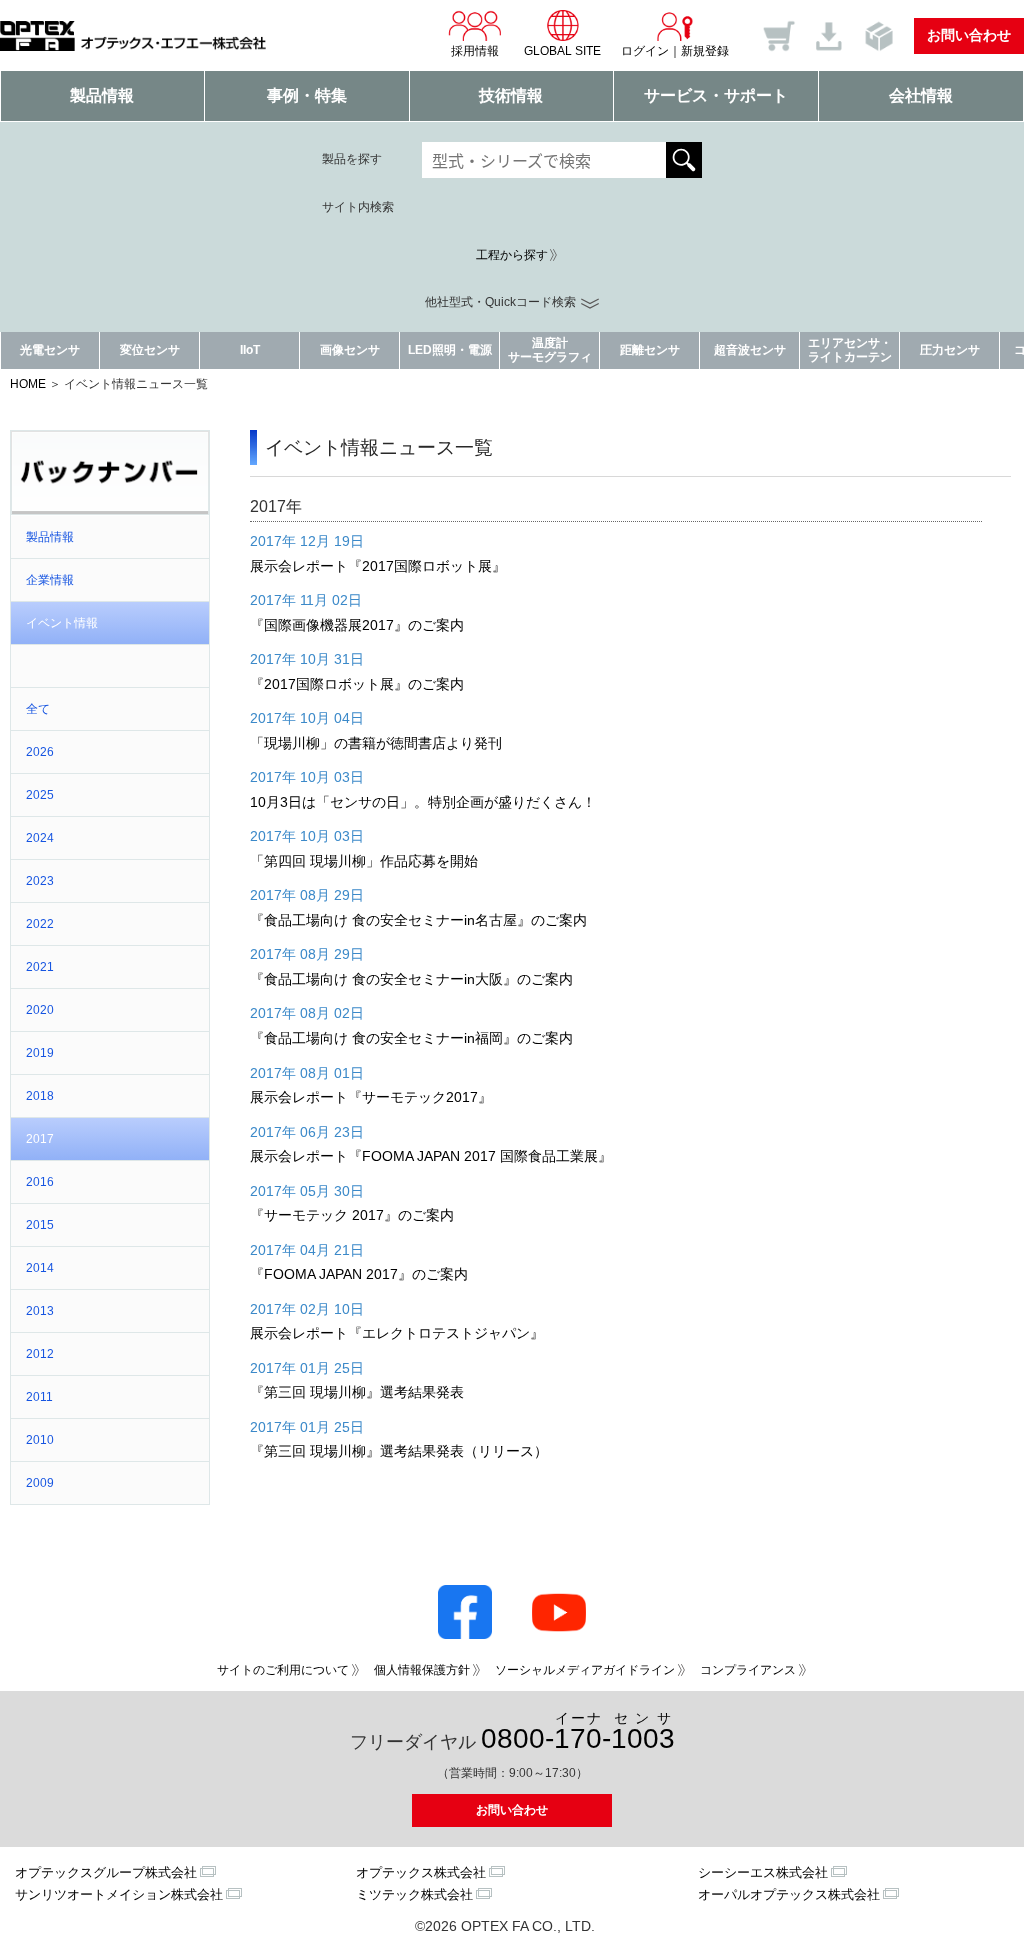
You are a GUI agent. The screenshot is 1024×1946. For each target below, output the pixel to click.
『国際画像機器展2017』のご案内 (357, 625)
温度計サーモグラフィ (550, 349)
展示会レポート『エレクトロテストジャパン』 (397, 1333)
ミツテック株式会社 (414, 1894)
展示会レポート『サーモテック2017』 (371, 1097)
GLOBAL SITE (562, 51)
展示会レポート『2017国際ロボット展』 (378, 566)
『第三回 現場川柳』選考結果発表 (357, 1392)
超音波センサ (750, 350)
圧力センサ (950, 350)
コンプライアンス (748, 1670)
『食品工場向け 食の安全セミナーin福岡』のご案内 (411, 1038)
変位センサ (150, 350)
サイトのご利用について (283, 1670)
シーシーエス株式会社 (763, 1872)
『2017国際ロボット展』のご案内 (357, 684)
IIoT (250, 350)
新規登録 (705, 51)
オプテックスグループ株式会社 (106, 1872)
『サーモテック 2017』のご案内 (352, 1215)
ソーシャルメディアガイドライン (585, 1670)
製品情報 (102, 95)
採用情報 (475, 51)
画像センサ (350, 350)
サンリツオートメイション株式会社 (119, 1894)
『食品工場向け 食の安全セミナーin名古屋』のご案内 (418, 920)
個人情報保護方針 (422, 1670)
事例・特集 (307, 95)
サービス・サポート (716, 95)
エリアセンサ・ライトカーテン (850, 349)
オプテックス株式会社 (421, 1872)
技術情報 (511, 95)
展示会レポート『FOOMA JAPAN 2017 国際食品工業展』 (431, 1156)
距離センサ (650, 350)
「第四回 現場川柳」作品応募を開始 (364, 861)
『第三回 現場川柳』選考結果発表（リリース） (399, 1451)
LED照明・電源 (450, 350)
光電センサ (50, 350)
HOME (28, 384)
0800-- (578, 1732)
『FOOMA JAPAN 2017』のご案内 (359, 1274)
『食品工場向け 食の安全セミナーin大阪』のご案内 (411, 979)
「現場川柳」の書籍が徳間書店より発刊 (376, 743)
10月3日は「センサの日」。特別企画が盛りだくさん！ (423, 802)
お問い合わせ (969, 35)
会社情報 (921, 95)
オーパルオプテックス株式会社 (789, 1894)
